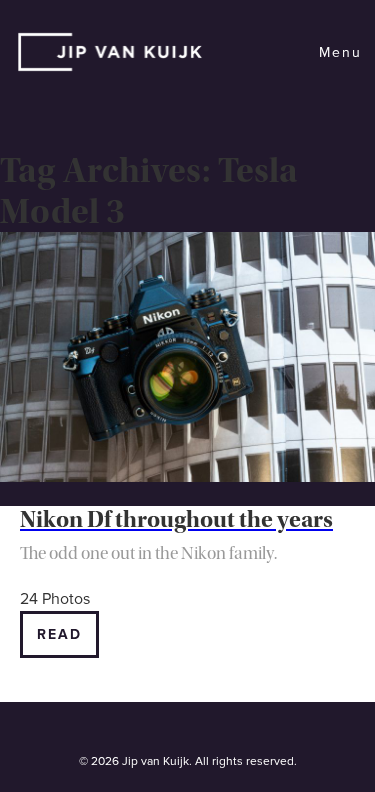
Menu (340, 53)
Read (59, 634)
